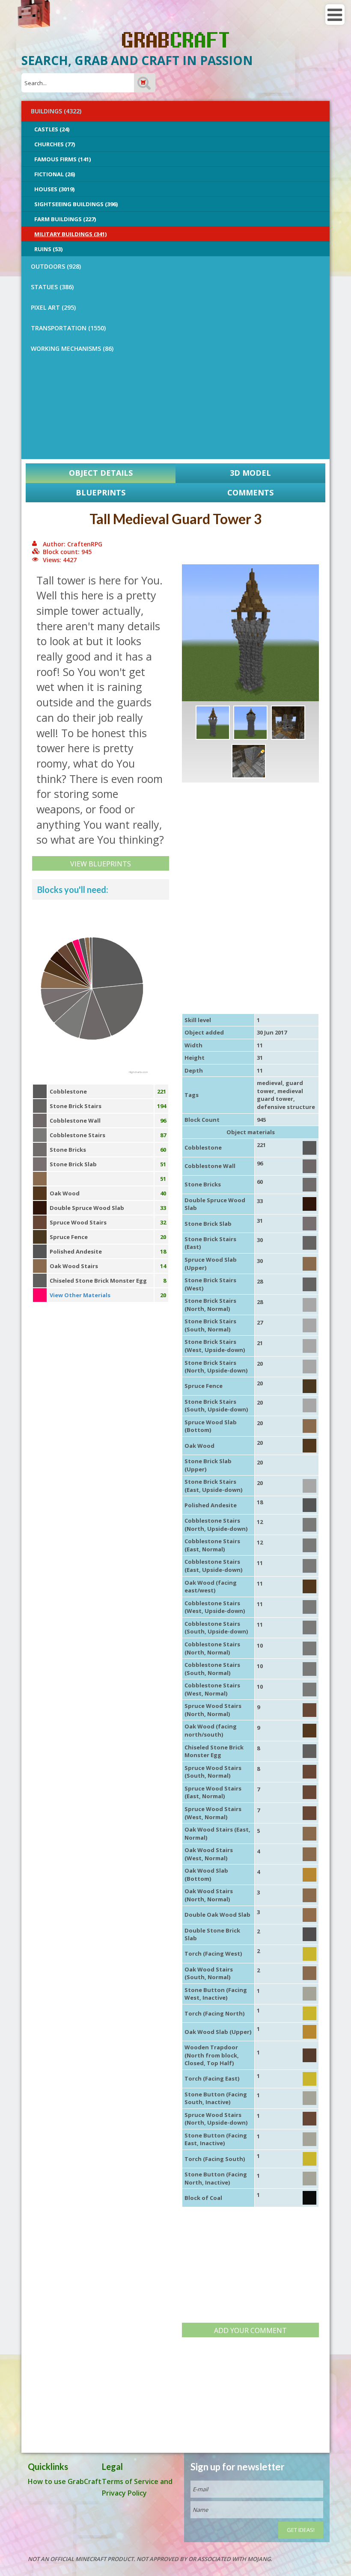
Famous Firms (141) (62, 159)
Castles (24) (52, 129)
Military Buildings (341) (70, 234)
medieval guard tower (280, 1095)
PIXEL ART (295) (53, 307)
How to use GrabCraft (65, 2481)
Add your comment (250, 2330)
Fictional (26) (55, 174)
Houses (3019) (54, 189)
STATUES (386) (52, 287)
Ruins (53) (48, 249)
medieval (270, 1083)
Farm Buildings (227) (65, 219)
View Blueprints (101, 864)
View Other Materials (80, 1295)
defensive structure (286, 1107)
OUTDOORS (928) (56, 266)
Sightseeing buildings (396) (76, 204)
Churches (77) (55, 144)
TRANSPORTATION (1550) (68, 328)
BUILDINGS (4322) (56, 111)
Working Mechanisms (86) (72, 348)
